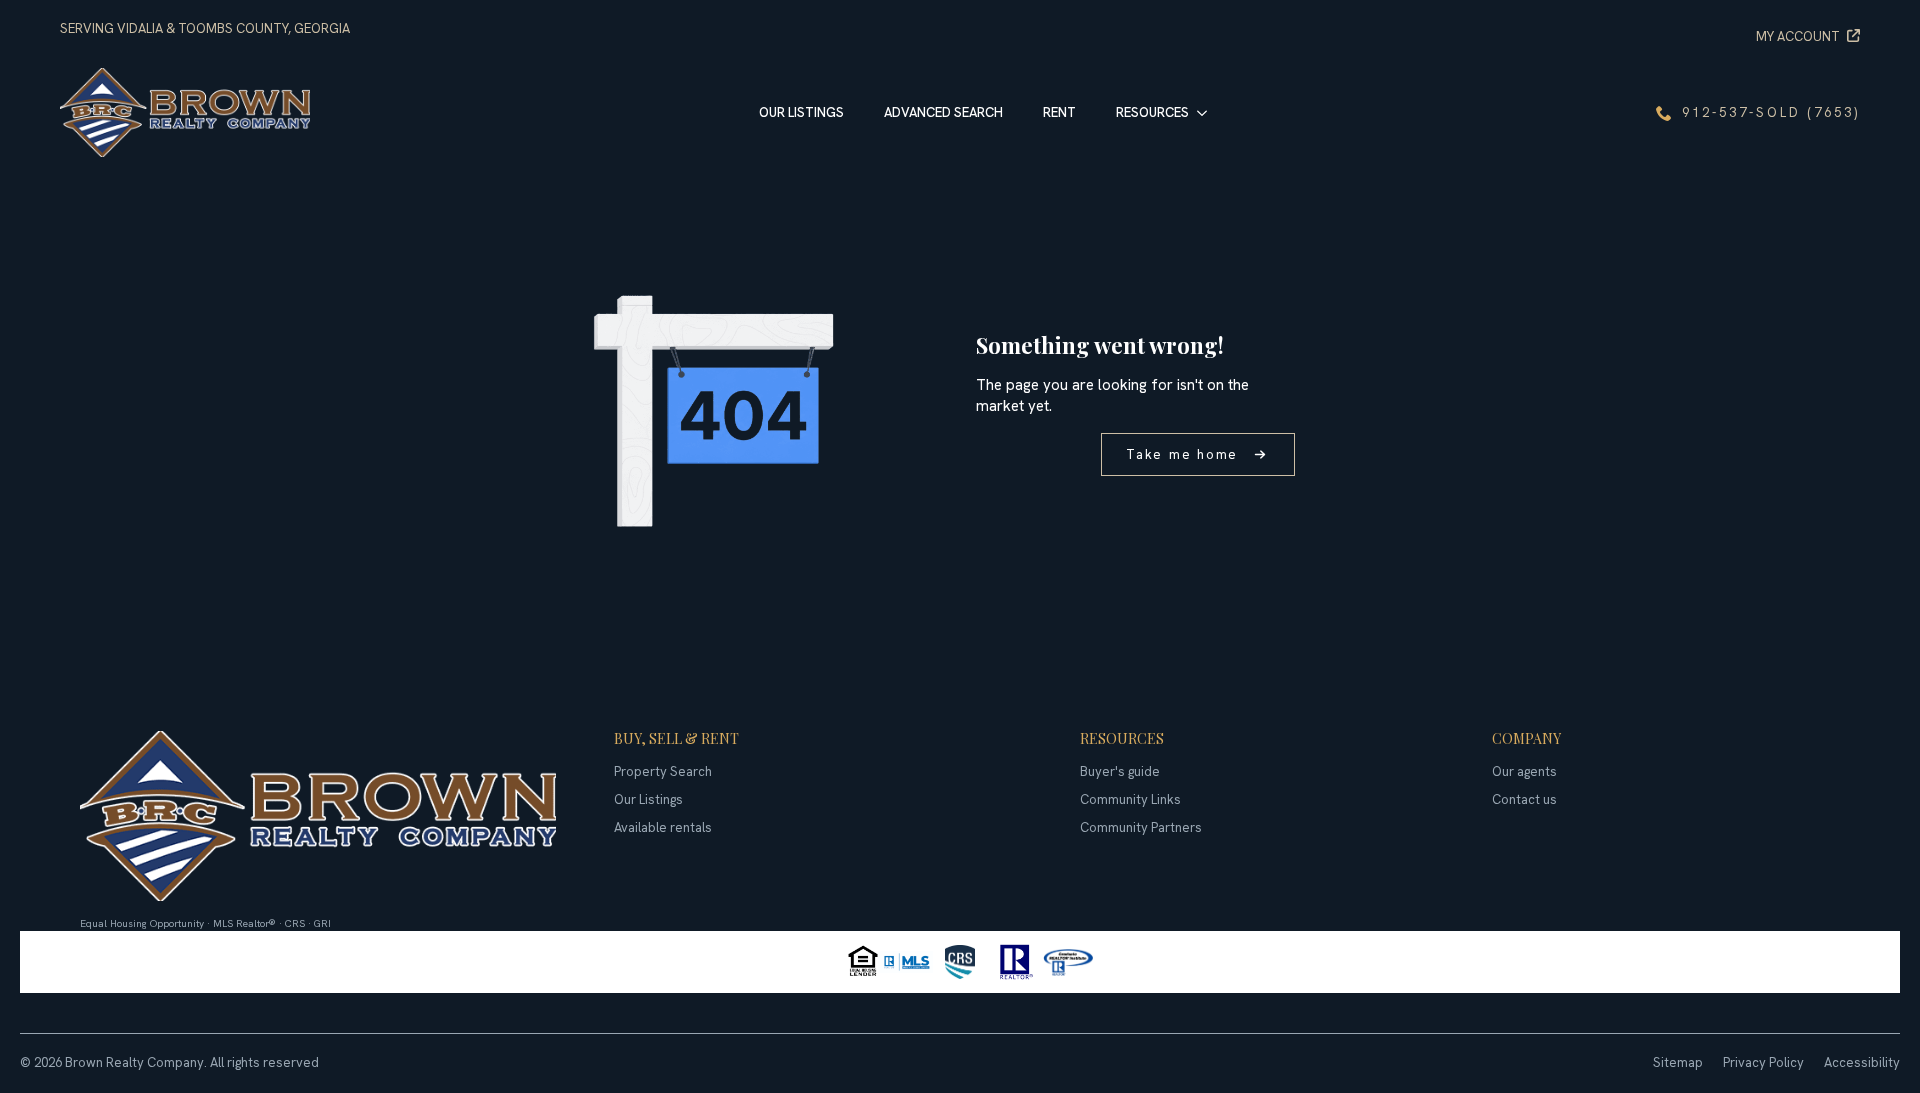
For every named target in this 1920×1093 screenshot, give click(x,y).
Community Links (1130, 799)
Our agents (1524, 771)
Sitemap (1678, 1062)
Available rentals (663, 827)
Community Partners (1141, 827)
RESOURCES (1152, 112)
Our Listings (648, 799)
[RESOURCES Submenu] (1208, 112)
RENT (1059, 112)
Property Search (663, 771)
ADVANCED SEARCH (943, 112)
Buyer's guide (1120, 771)
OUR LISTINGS (801, 112)
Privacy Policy (1763, 1062)
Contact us (1524, 799)
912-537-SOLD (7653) (1771, 112)
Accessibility (1862, 1062)
